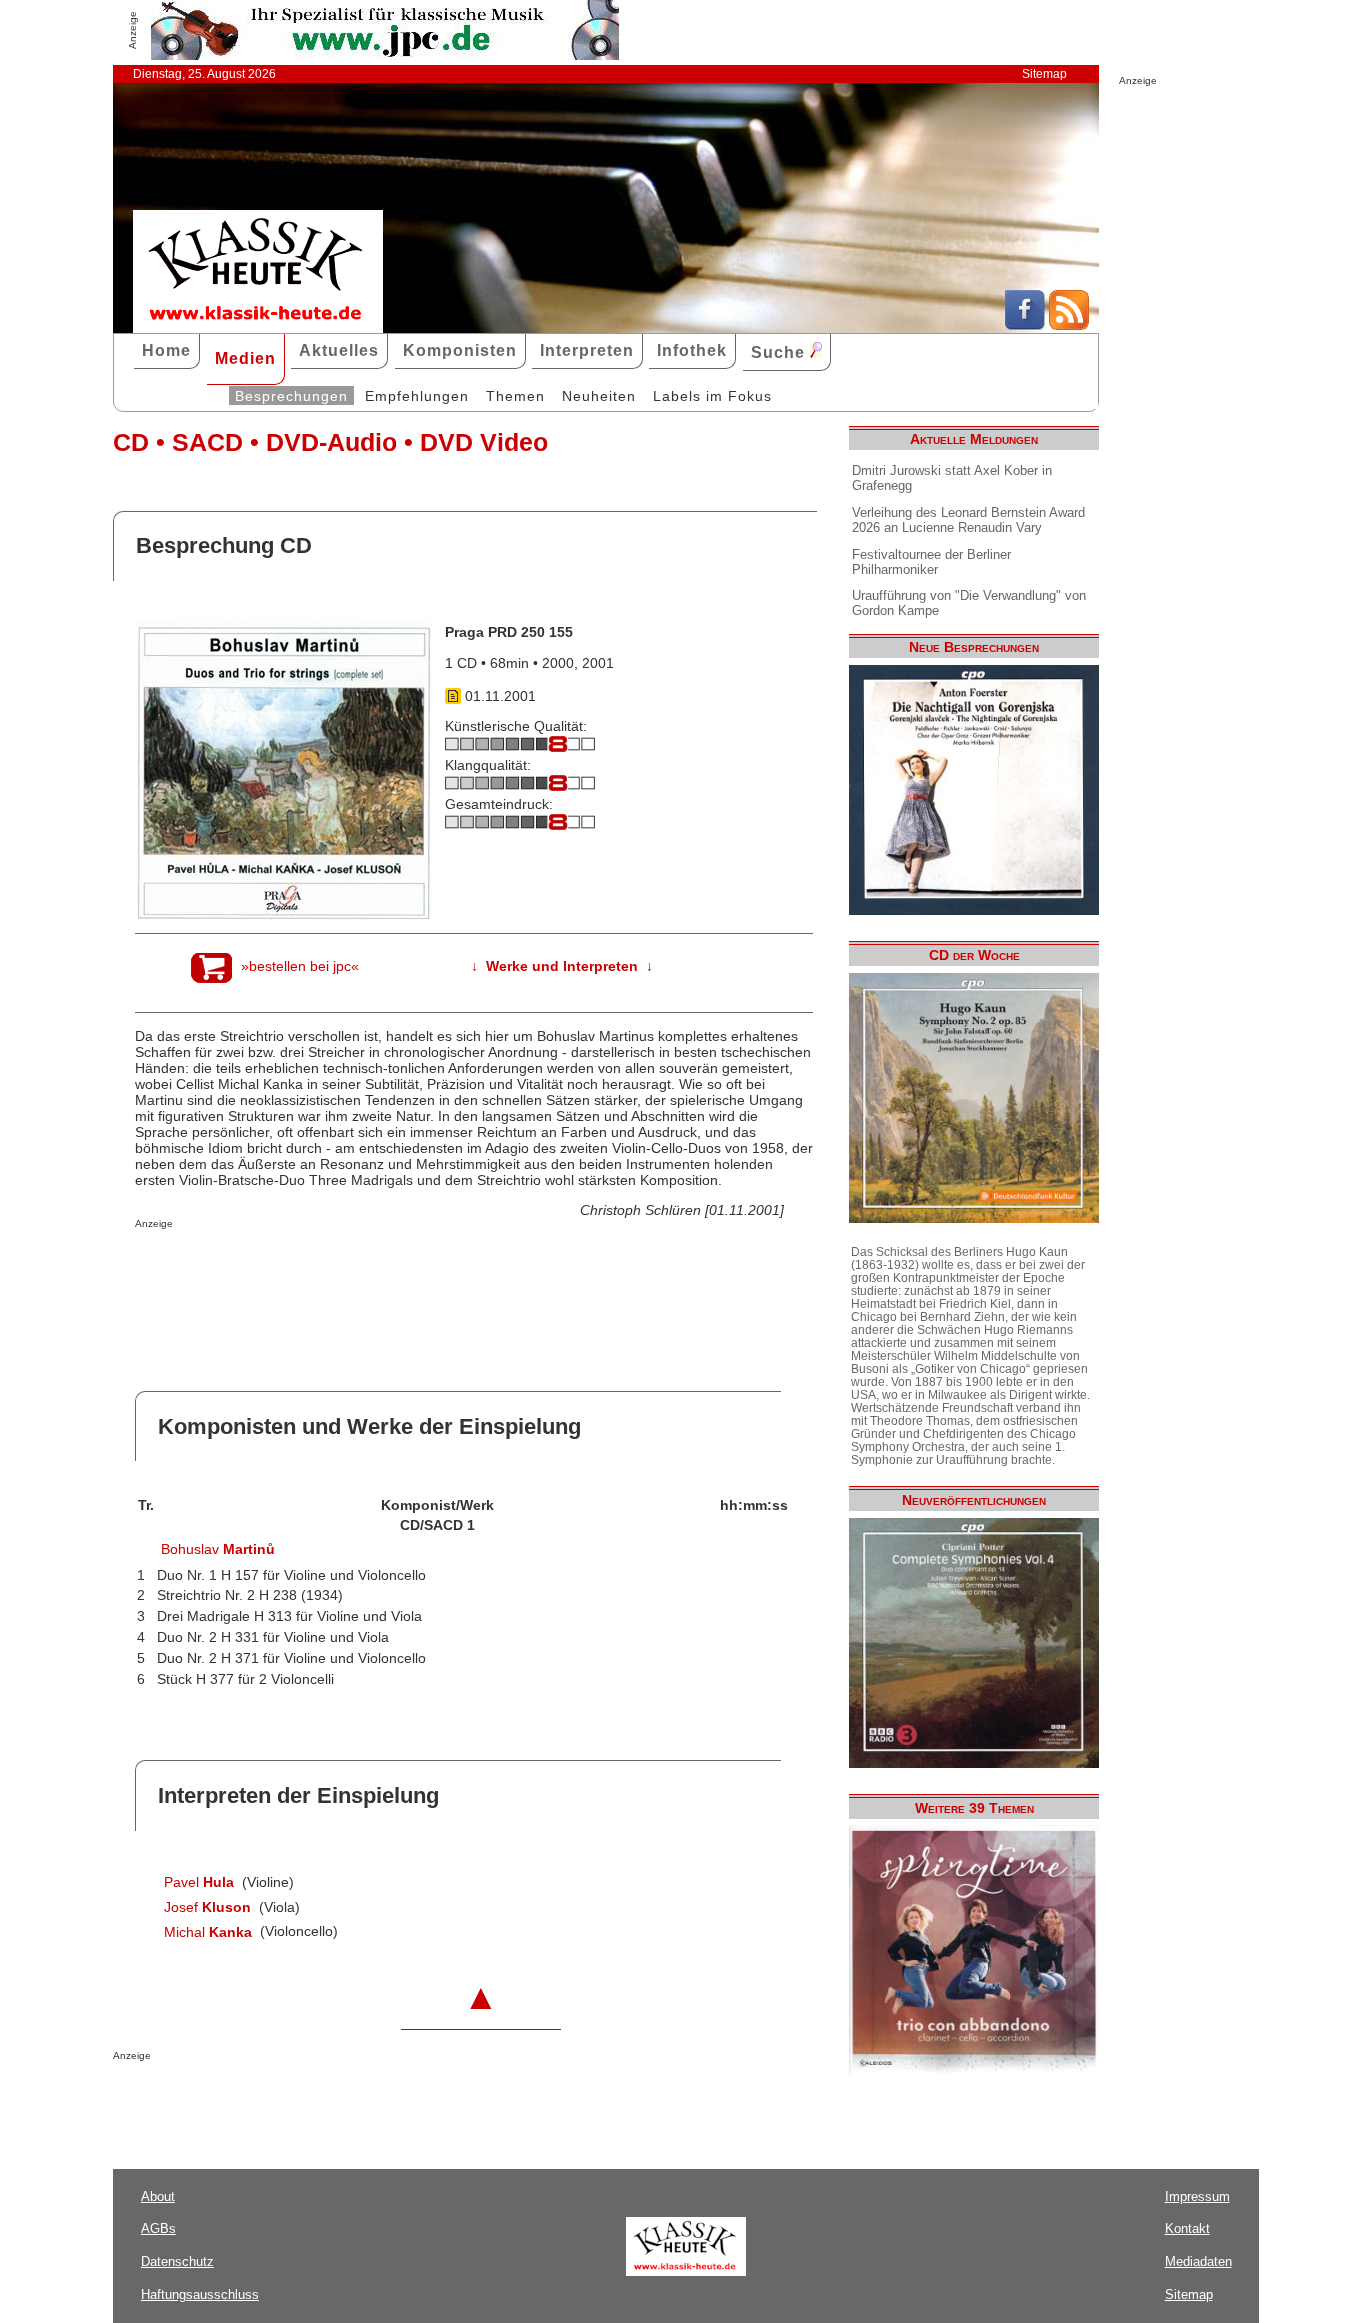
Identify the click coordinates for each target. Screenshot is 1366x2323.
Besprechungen (291, 396)
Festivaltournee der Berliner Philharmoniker (931, 562)
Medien (245, 358)
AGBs (158, 2228)
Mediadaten (1198, 2261)
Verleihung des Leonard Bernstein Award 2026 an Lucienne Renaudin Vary (968, 520)
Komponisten (460, 350)
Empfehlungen (417, 396)
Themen (515, 396)
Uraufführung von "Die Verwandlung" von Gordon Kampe (969, 603)
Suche (780, 352)
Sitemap (1044, 74)
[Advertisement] (369, 1269)
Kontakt (1187, 2228)
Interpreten (587, 350)
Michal (208, 1932)
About (158, 2196)
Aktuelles (339, 350)
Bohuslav (218, 1549)
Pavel (199, 1882)
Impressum (1197, 2196)
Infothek (692, 350)
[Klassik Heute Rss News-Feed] (1069, 325)
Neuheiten (599, 396)
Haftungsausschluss (200, 2294)
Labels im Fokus (712, 396)
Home (166, 350)
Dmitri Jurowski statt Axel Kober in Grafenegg (952, 478)
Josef (207, 1907)
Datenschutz (177, 2261)
